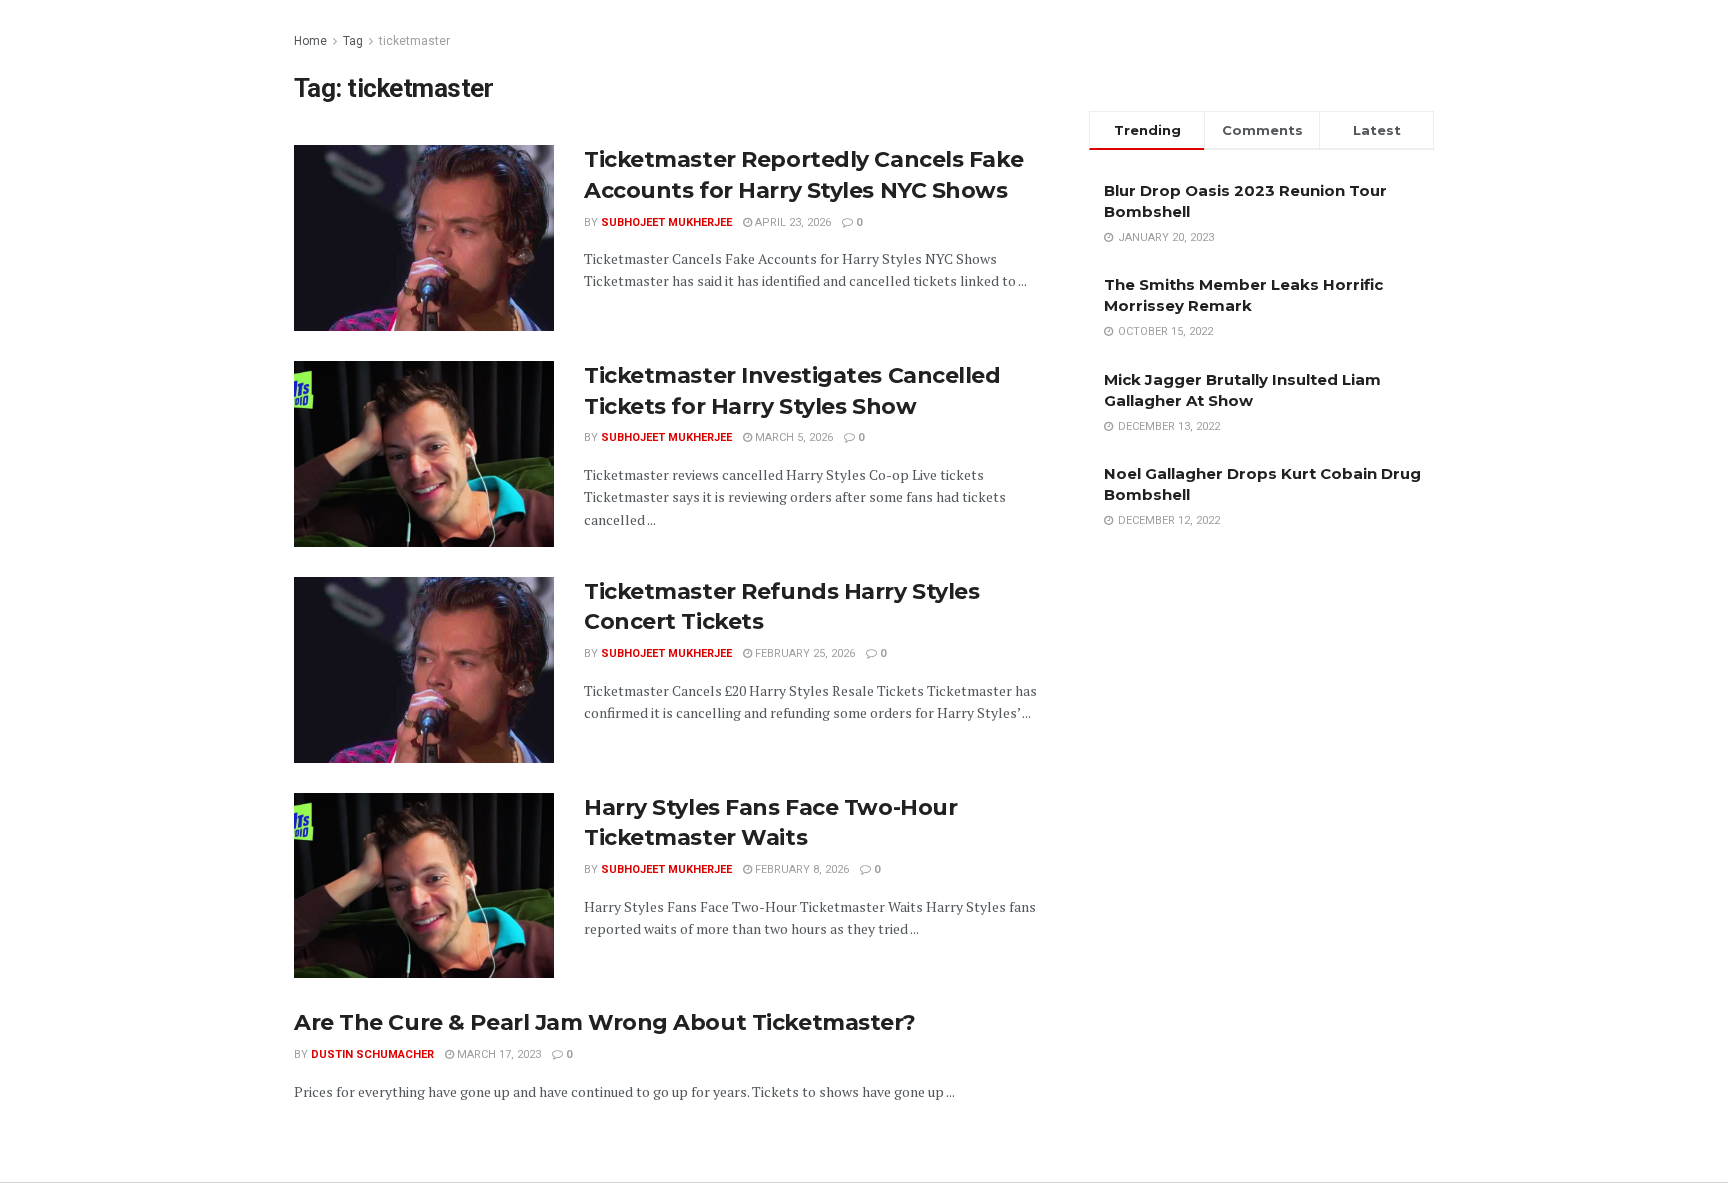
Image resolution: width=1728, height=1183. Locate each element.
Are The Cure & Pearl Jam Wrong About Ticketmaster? (605, 1022)
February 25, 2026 (803, 653)
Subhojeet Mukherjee (666, 222)
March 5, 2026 (792, 437)
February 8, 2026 (800, 869)
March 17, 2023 (497, 1054)
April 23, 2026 (791, 222)
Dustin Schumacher (372, 1054)
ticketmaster (414, 41)
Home (310, 41)
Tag (353, 41)
